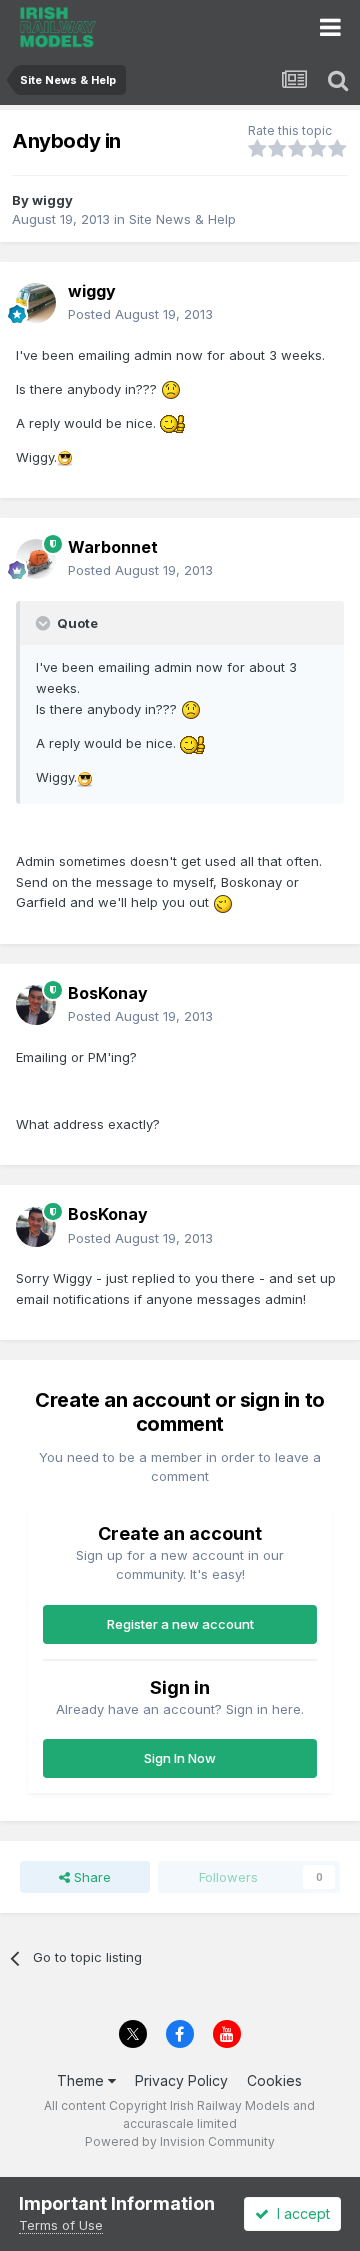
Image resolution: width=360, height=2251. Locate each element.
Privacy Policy (181, 2080)
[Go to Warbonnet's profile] (36, 559)
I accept (299, 2213)
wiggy (52, 200)
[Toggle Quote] (45, 623)
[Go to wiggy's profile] (36, 303)
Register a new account (180, 1624)
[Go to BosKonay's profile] (36, 1005)
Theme (82, 2080)
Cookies (274, 2080)
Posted (140, 314)
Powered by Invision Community (180, 2141)
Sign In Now (180, 1758)
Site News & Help (182, 219)
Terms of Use (61, 2225)
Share (90, 1877)
